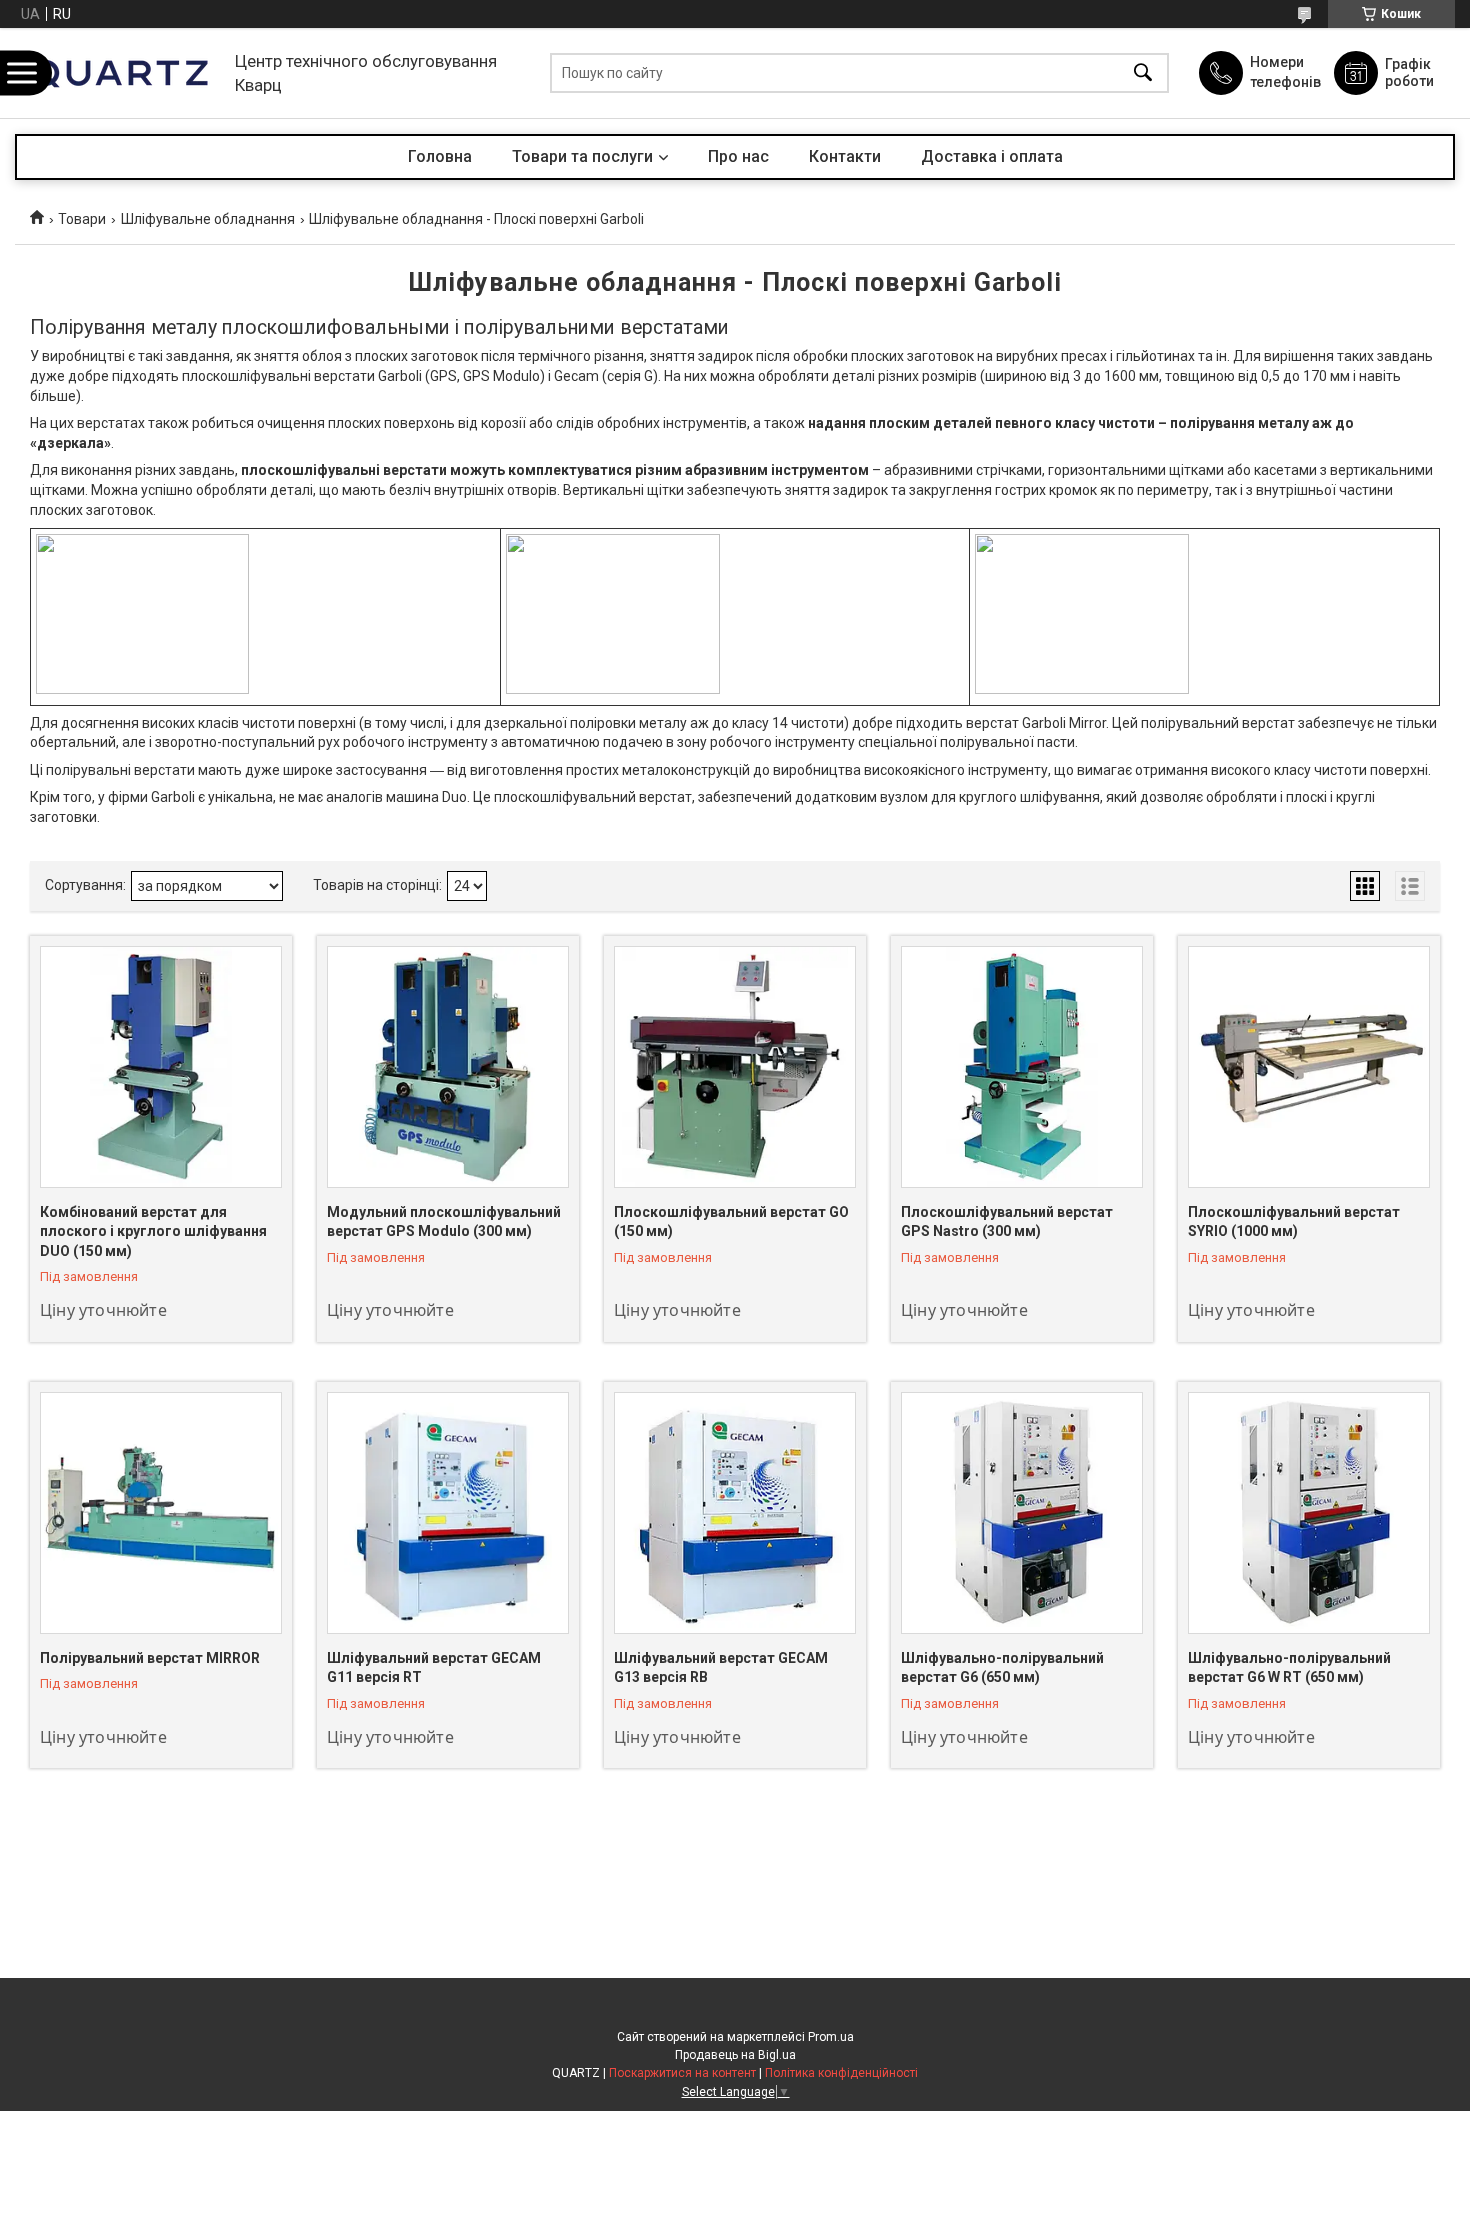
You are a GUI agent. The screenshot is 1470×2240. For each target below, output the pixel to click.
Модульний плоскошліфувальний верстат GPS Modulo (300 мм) (444, 1222)
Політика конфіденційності (841, 2073)
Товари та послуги (582, 156)
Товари (82, 219)
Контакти (845, 156)
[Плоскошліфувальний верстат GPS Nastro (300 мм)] (1022, 1067)
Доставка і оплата (992, 156)
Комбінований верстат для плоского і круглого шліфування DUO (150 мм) (153, 1231)
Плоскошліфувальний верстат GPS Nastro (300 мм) (1007, 1222)
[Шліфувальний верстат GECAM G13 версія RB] (735, 1513)
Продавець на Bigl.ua (735, 2055)
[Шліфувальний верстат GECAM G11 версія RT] (448, 1513)
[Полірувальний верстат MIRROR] (161, 1513)
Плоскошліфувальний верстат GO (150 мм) (731, 1222)
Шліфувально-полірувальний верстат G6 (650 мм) (1002, 1668)
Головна (440, 156)
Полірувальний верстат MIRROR (150, 1658)
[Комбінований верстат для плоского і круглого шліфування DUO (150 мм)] (161, 1067)
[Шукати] (1143, 73)
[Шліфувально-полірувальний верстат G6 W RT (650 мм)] (1309, 1513)
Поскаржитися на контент (682, 2073)
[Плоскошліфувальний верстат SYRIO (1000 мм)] (1309, 1067)
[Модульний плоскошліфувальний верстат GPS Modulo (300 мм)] (448, 1067)
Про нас (738, 156)
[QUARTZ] (120, 73)
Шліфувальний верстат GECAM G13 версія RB (721, 1668)
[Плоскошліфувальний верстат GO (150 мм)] (735, 1067)
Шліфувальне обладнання (208, 219)
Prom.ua (831, 2037)
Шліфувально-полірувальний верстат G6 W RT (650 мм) (1289, 1668)
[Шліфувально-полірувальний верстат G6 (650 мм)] (1022, 1513)
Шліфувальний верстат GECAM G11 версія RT (434, 1668)
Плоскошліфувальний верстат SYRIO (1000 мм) (1294, 1222)
